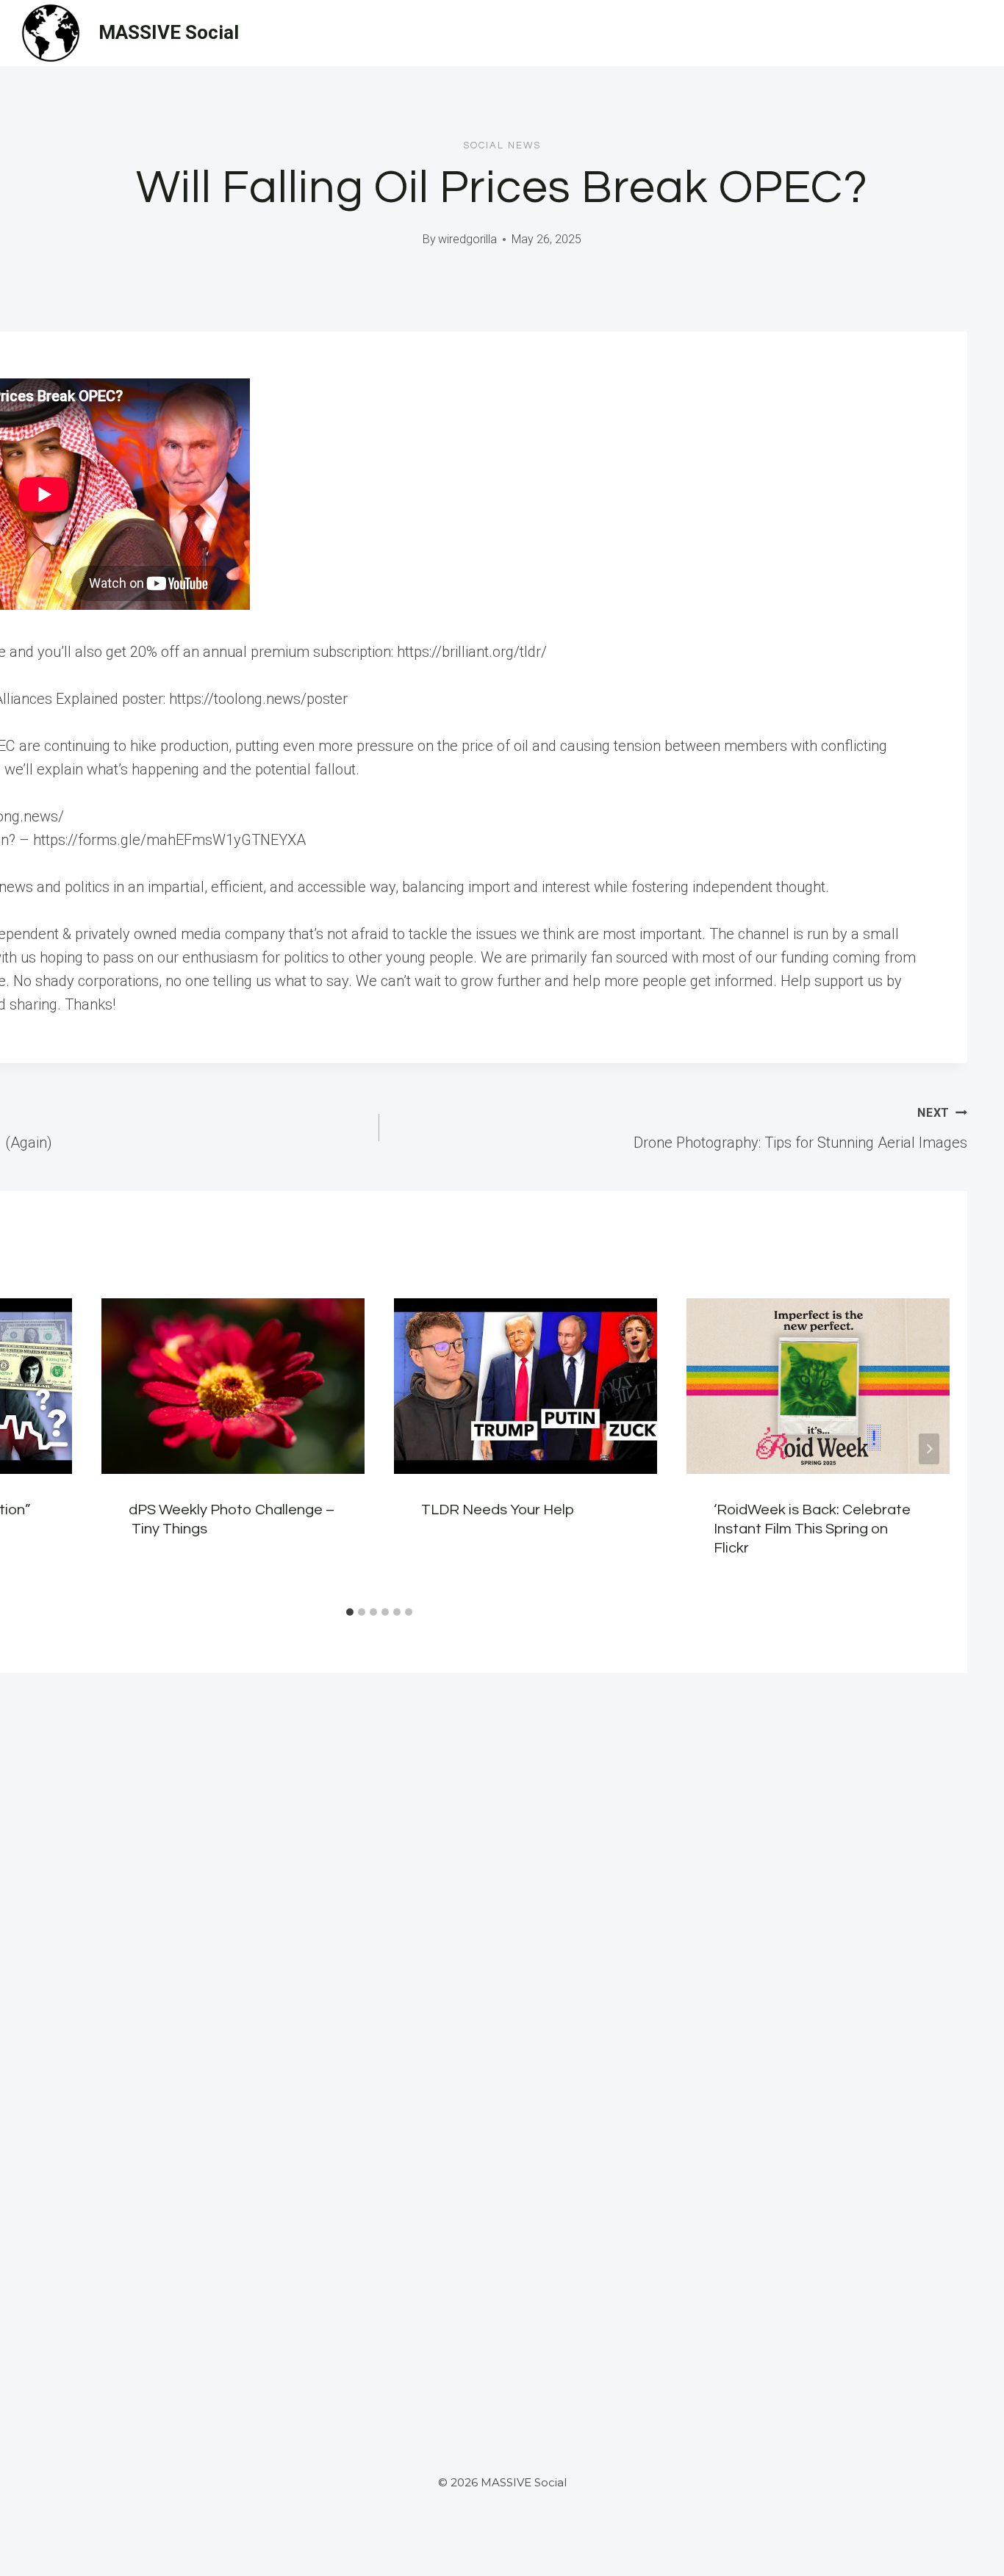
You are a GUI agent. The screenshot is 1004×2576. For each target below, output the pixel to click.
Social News (502, 145)
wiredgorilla (467, 239)
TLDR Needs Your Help (498, 1510)
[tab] (350, 1612)
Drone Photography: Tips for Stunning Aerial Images (800, 1129)
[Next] (929, 1449)
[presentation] (233, 1386)
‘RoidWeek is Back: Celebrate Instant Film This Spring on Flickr (812, 1529)
